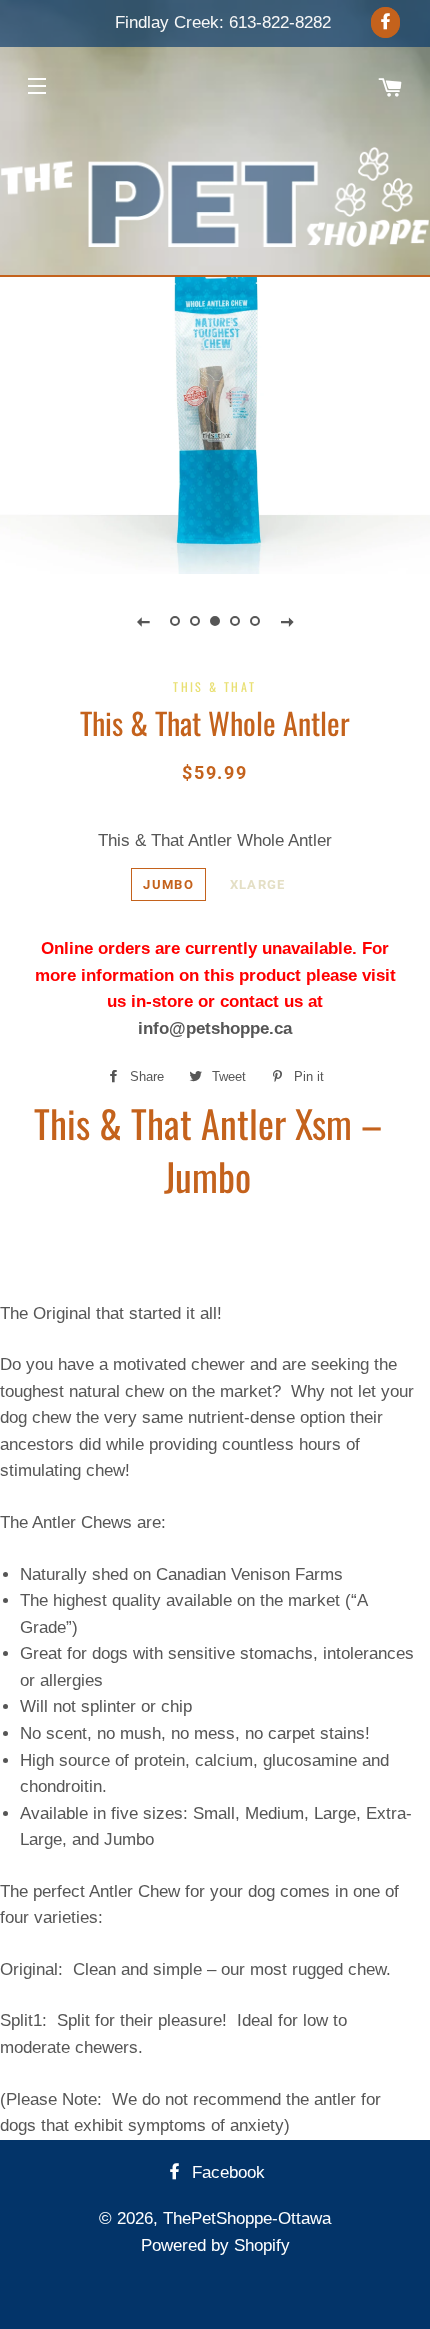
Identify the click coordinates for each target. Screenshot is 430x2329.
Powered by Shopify (215, 2245)
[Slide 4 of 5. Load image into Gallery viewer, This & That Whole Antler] (235, 621)
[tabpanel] (215, 408)
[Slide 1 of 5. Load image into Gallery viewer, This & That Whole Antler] (175, 621)
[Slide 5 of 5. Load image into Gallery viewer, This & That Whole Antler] (255, 621)
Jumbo (168, 884)
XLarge (258, 884)
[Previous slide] (143, 621)
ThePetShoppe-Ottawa (247, 2218)
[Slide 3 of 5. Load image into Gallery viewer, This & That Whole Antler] (215, 621)
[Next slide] (287, 621)
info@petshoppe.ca (215, 1028)
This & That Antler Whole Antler (215, 840)
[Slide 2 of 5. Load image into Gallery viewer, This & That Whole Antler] (195, 621)
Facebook (226, 2172)
